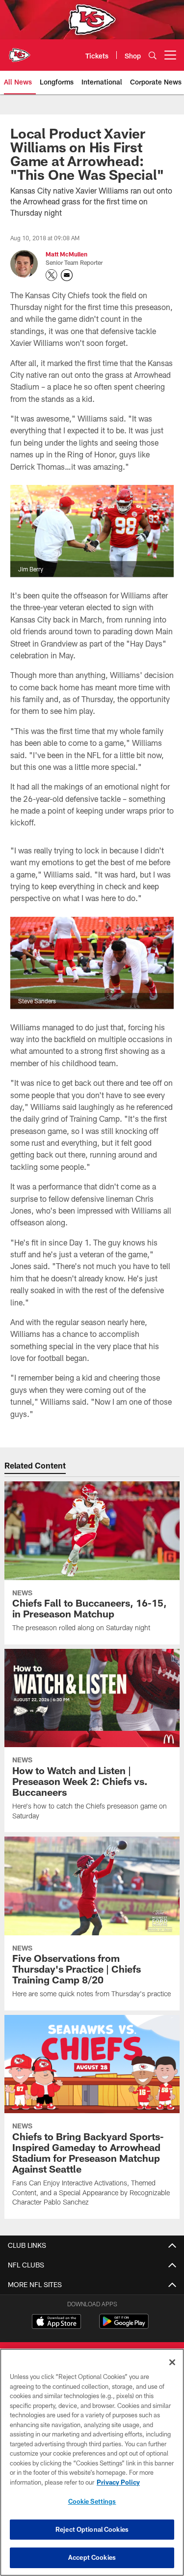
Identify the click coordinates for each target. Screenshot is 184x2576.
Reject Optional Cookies (92, 2529)
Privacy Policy (118, 2482)
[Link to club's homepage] (20, 51)
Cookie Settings (92, 2501)
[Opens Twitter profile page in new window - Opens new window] (52, 275)
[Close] (172, 2362)
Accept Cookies (92, 2557)
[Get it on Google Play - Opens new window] (124, 2326)
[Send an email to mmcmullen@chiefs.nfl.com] (67, 275)
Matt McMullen (66, 254)
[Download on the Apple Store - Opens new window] (56, 2322)
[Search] (153, 55)
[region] (92, 2462)
